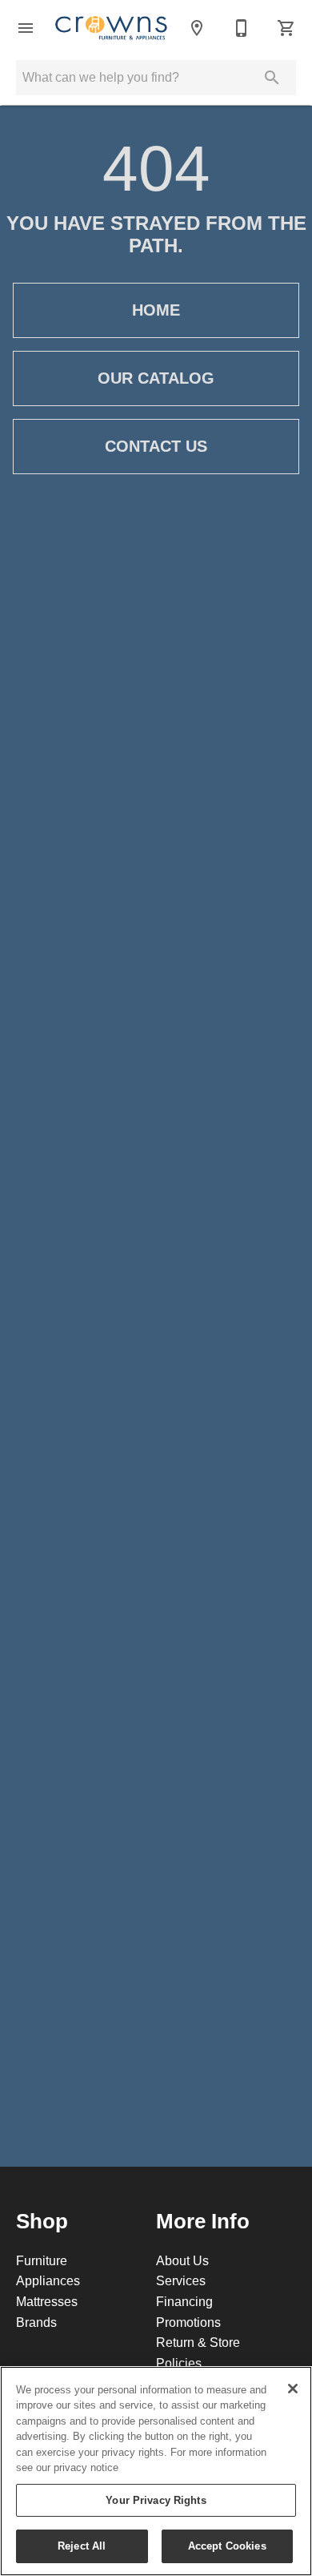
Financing (184, 2301)
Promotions (188, 2322)
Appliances (48, 2280)
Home (156, 310)
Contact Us (156, 446)
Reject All (82, 2546)
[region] (156, 2471)
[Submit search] (272, 78)
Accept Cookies (227, 2546)
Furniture (42, 2260)
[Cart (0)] (286, 28)
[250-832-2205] (242, 28)
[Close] (293, 2389)
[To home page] (111, 28)
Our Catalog (156, 378)
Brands (36, 2322)
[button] (26, 28)
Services (181, 2280)
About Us (182, 2260)
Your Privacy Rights (156, 2500)
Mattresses (47, 2301)
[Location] (197, 28)
